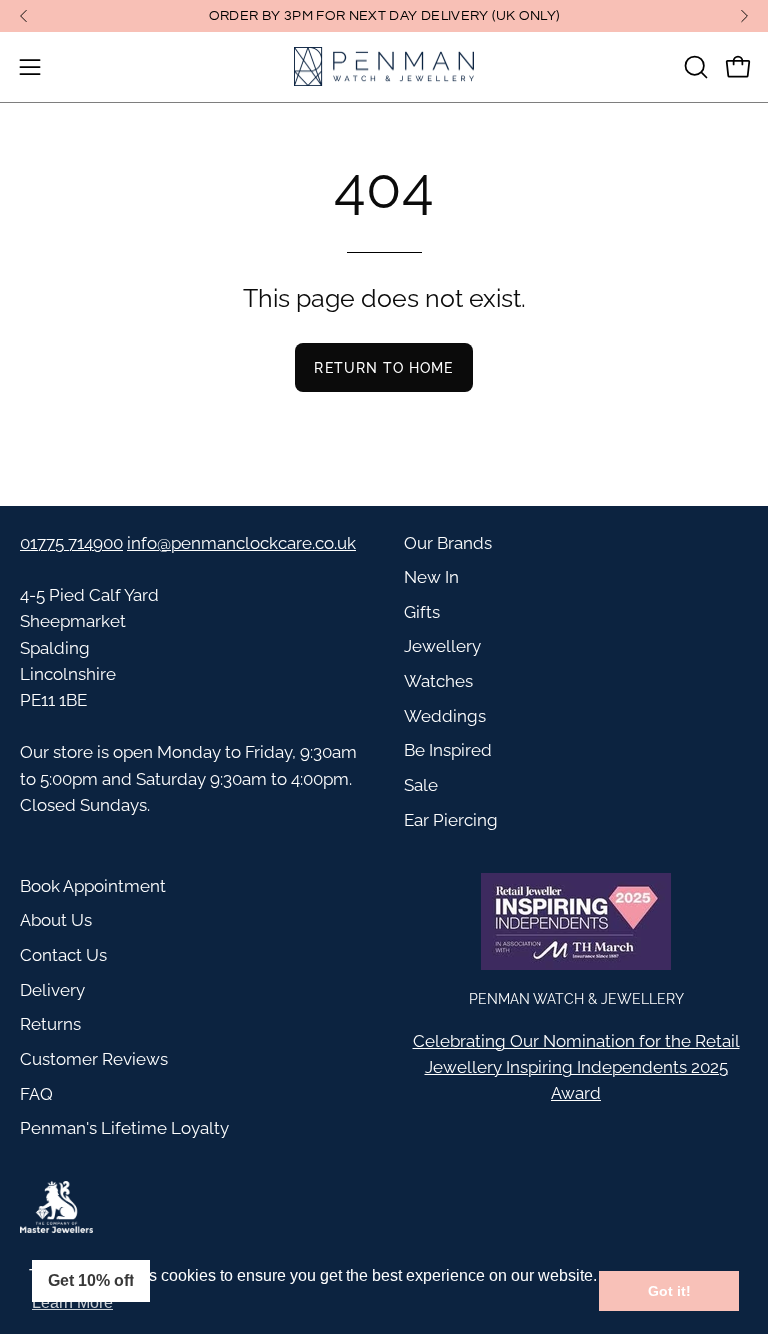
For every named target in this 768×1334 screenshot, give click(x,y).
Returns (50, 1024)
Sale (421, 785)
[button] (694, 67)
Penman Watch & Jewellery (576, 998)
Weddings (445, 716)
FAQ (36, 1094)
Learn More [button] (72, 1302)
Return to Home (383, 367)
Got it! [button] (669, 1291)
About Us (56, 920)
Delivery (52, 990)
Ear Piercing (451, 820)
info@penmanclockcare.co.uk (241, 543)
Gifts (422, 612)
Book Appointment (93, 886)
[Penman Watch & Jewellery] (384, 67)
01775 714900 (71, 543)
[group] (384, 16)
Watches (438, 681)
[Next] (744, 16)
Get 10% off (91, 1280)
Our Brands (448, 543)
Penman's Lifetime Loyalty (124, 1128)
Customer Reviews (94, 1059)
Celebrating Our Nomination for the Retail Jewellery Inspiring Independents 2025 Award (576, 1067)
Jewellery (442, 646)
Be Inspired (448, 750)
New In (431, 577)
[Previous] (24, 16)
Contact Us (63, 955)
